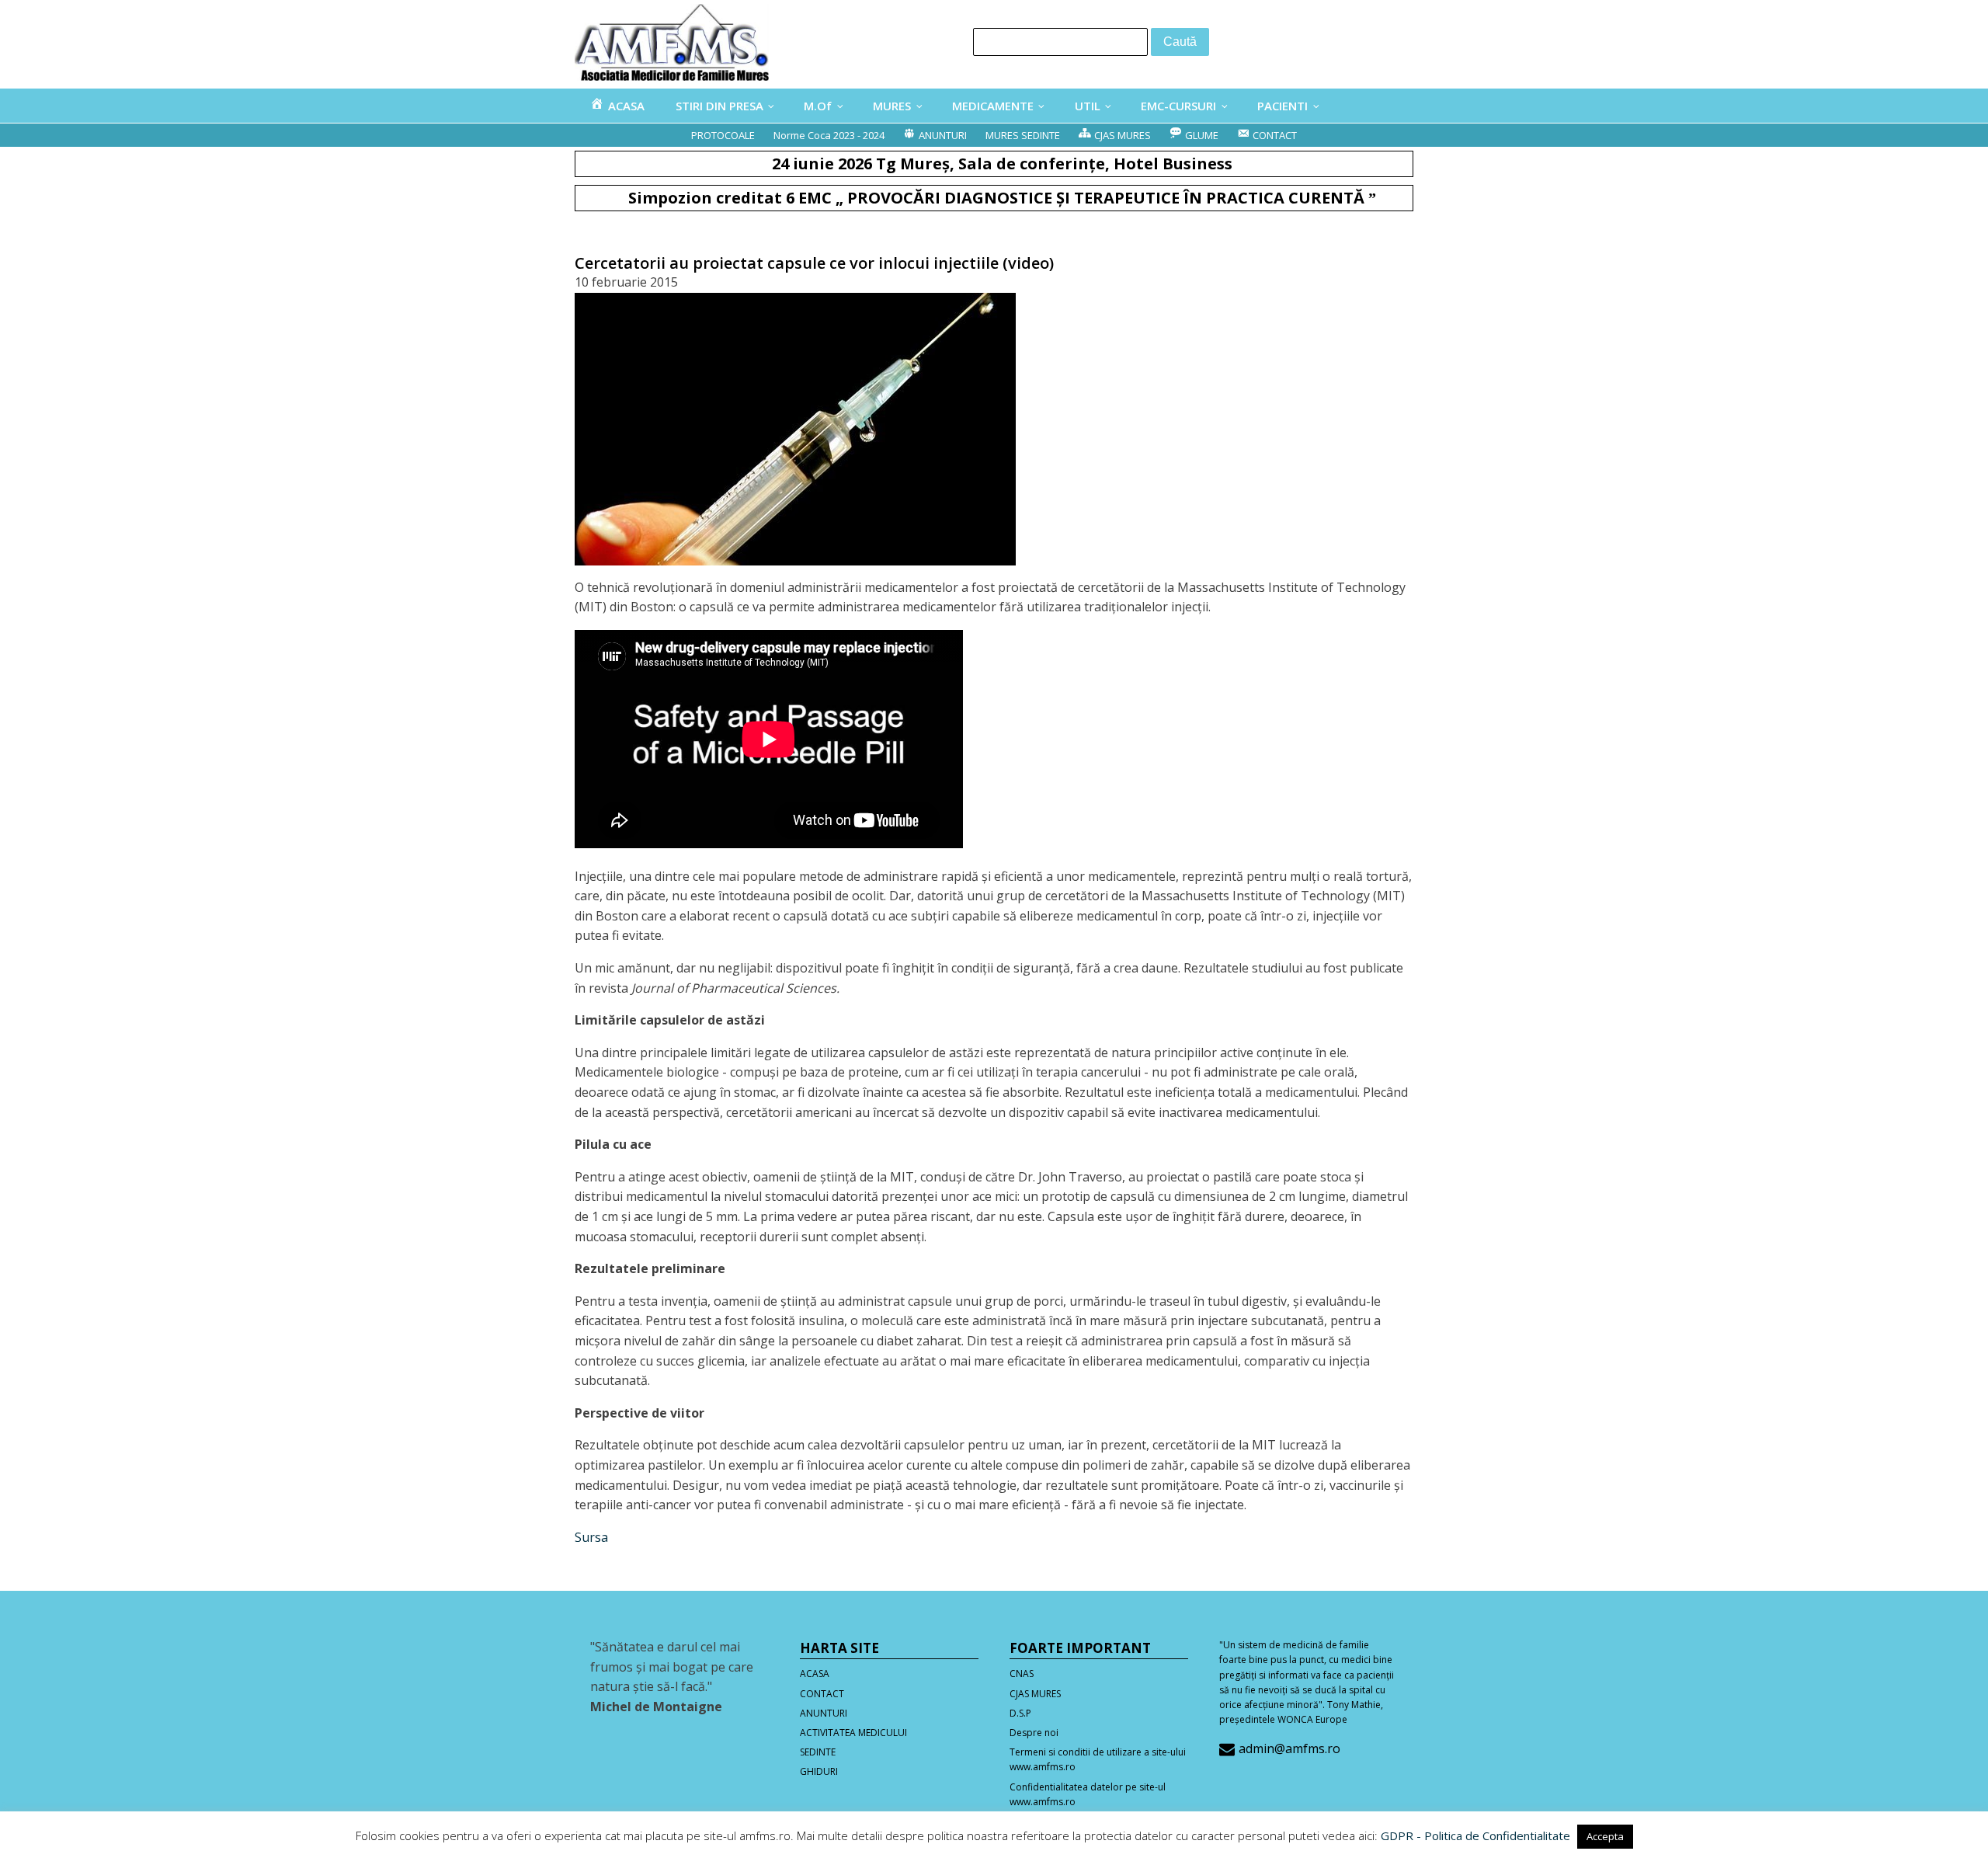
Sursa (591, 1537)
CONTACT (822, 1694)
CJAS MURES (1035, 1694)
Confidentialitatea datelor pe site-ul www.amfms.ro (1088, 1794)
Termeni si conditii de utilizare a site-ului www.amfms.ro (1098, 1759)
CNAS (1022, 1674)
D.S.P (1020, 1713)
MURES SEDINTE (1023, 135)
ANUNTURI (824, 1713)
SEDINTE (818, 1752)
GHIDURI (819, 1771)
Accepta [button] (1605, 1836)
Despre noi (1034, 1733)
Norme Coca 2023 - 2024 (829, 135)
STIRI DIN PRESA (719, 106)
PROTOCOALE (723, 135)
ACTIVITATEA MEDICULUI (853, 1733)
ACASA (815, 1674)
